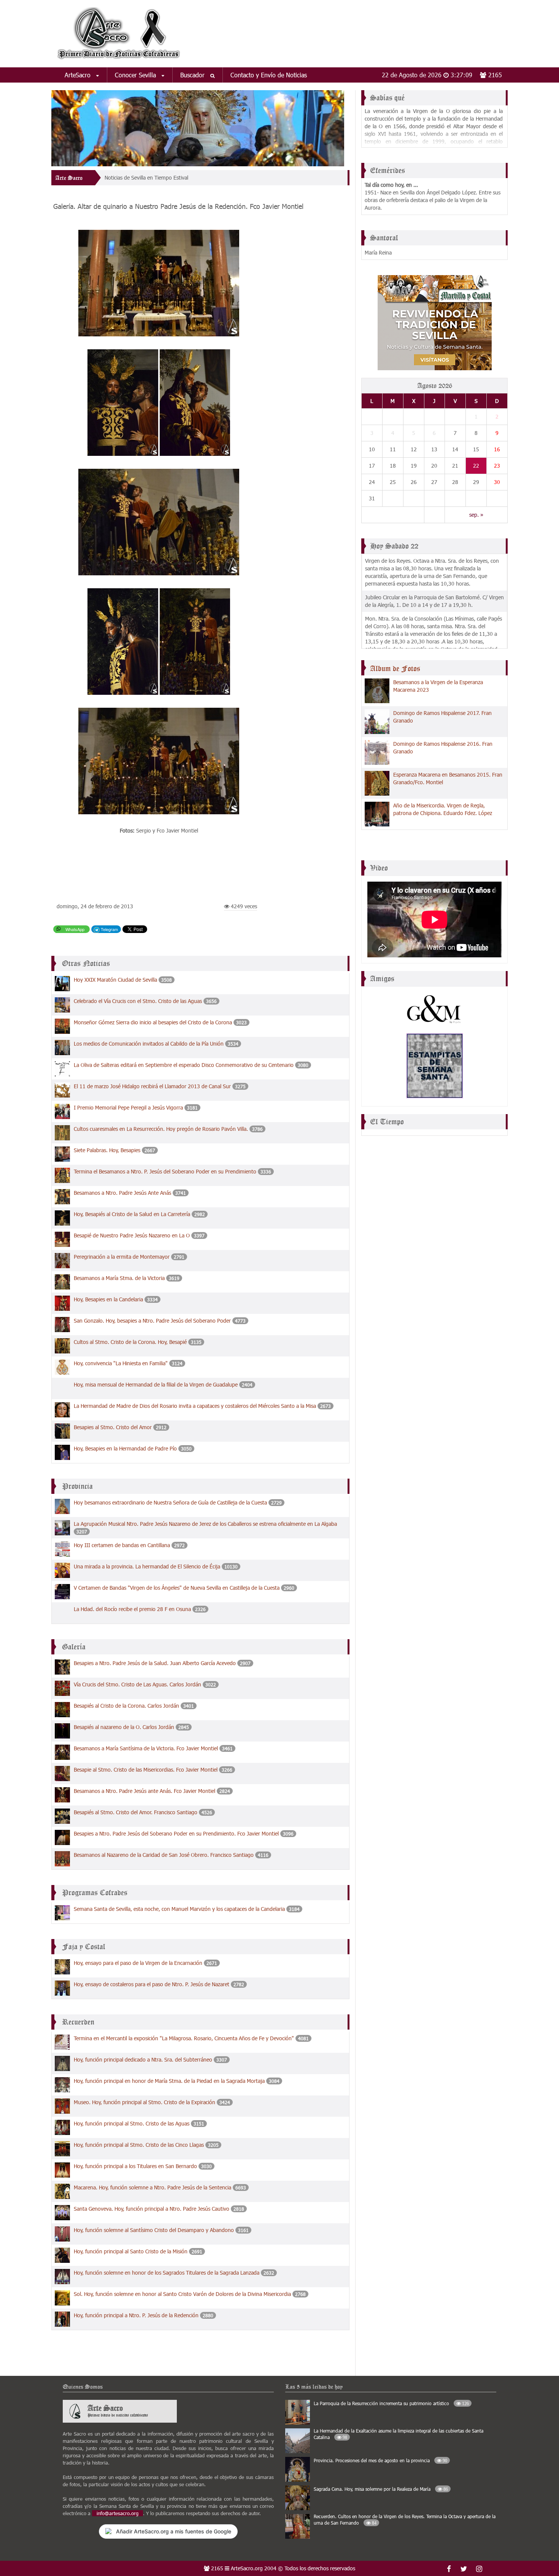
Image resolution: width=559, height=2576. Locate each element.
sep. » (476, 515)
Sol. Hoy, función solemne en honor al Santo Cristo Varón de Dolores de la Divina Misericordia (183, 2294)
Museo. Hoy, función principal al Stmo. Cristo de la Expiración (145, 2102)
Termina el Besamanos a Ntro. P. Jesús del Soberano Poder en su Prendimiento (165, 1171)
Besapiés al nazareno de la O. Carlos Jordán (124, 1727)
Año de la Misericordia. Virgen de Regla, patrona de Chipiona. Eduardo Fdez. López (443, 809)
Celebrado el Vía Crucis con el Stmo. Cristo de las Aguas (138, 1001)
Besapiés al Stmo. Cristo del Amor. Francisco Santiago (136, 1812)
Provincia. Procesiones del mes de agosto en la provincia (380, 2460)
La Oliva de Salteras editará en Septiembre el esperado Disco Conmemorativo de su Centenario (184, 1065)
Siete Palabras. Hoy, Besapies (107, 1150)
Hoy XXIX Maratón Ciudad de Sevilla (115, 980)
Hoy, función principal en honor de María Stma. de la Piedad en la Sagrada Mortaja (169, 2081)
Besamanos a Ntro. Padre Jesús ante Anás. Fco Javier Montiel (145, 1791)
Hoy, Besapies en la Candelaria (108, 1299)
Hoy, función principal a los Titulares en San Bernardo (135, 2166)
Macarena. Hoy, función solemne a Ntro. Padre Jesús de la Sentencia (152, 2187)
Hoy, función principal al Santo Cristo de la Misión (131, 2251)
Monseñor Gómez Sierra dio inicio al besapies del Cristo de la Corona (153, 1022)
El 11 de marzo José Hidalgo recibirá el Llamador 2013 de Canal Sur (152, 1086)
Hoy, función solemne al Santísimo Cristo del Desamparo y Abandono (154, 2230)
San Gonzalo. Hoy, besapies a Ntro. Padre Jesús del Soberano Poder (153, 1321)
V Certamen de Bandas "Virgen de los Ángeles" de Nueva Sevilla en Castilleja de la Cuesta (177, 1588)
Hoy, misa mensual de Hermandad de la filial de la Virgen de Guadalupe (156, 1384)
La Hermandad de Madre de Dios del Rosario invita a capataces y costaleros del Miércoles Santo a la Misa (196, 1406)
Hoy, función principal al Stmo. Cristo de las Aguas (132, 2123)
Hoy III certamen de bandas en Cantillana (122, 1545)
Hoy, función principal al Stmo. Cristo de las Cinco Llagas (139, 2145)
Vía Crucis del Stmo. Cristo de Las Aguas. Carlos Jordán (137, 1684)
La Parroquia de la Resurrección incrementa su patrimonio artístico (391, 2403)
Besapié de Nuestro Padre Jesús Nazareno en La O (133, 1235)
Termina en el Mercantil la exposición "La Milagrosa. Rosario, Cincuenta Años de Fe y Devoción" (185, 2038)
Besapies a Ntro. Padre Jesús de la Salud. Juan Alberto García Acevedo (155, 1663)
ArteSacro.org (247, 2568)
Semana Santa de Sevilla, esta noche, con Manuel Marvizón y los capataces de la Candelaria (180, 1909)
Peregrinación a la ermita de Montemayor (122, 1257)
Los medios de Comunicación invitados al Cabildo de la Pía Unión (149, 1044)
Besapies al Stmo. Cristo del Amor (113, 1427)
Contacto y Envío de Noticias (269, 75)
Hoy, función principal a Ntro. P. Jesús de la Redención (136, 2315)
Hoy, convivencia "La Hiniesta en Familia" (121, 1363)
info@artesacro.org (118, 2513)
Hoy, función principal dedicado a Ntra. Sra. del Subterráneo (143, 2059)
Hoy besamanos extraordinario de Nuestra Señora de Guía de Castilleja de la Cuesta (170, 1502)
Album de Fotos (395, 669)
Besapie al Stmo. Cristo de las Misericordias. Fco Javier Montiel (146, 1770)
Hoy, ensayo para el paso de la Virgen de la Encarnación (138, 1963)
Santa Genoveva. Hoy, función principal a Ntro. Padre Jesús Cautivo (152, 2209)
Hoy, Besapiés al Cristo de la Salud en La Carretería (132, 1214)
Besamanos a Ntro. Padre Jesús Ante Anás (122, 1193)
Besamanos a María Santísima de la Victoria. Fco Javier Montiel (146, 1748)
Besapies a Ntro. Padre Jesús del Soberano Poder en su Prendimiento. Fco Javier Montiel (177, 1833)
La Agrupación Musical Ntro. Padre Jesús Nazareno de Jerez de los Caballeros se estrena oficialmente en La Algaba (205, 1524)
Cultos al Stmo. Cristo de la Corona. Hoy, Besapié (130, 1342)
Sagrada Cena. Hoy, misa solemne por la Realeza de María (381, 2489)
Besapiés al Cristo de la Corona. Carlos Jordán (126, 1706)
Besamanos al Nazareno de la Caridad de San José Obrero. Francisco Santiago (164, 1855)
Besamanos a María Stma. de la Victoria (119, 1278)
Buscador (193, 75)
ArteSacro (79, 75)
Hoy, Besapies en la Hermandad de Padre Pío (125, 1448)
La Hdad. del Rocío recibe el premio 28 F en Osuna (132, 1609)
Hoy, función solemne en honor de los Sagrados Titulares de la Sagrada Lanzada (167, 2273)
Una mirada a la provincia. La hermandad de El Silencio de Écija (147, 1566)
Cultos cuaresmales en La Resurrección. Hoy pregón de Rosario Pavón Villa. (161, 1129)
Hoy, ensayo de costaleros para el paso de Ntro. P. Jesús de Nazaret (152, 1984)
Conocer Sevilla (136, 75)
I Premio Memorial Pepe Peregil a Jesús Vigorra (128, 1107)
